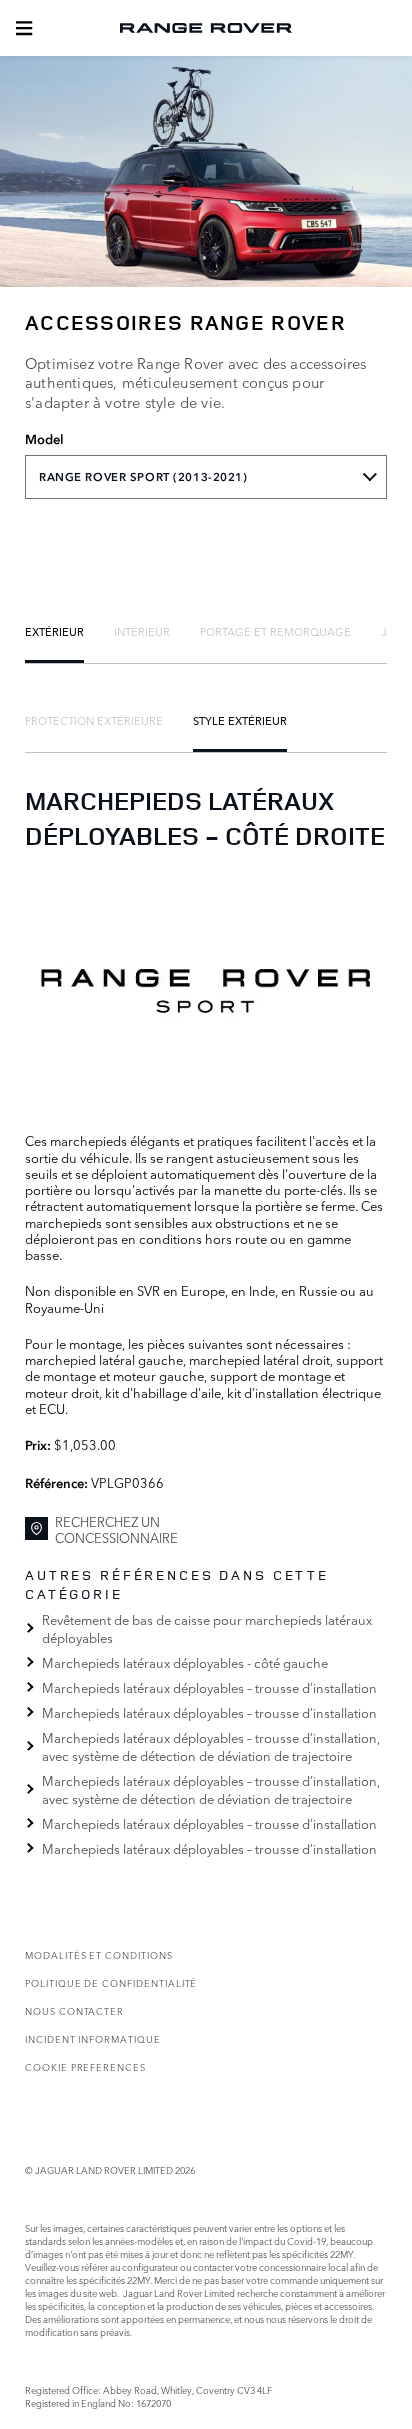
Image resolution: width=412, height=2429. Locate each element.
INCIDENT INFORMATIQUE (93, 2038)
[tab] (54, 631)
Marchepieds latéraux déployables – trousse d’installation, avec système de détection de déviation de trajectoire (211, 1746)
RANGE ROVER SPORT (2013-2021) (143, 477)
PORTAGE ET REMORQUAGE (275, 631)
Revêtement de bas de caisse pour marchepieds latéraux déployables (207, 1628)
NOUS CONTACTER (74, 2010)
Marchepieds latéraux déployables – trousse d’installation (209, 1687)
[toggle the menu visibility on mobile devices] (24, 28)
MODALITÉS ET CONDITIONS (99, 1954)
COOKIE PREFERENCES (85, 2066)
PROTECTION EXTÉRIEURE (94, 720)
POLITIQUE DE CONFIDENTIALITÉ (111, 1982)
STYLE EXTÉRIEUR (240, 720)
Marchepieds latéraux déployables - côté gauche (185, 1662)
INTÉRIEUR (142, 631)
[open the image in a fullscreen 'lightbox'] (206, 990)
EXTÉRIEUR (54, 631)
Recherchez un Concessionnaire (116, 1529)
